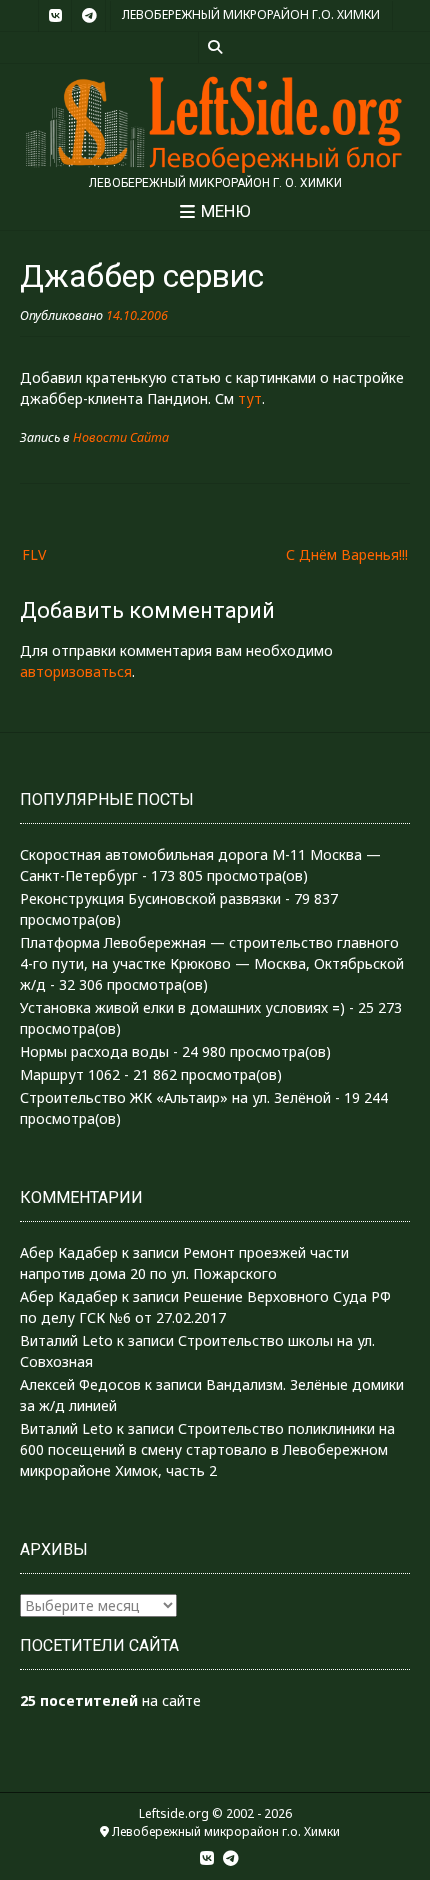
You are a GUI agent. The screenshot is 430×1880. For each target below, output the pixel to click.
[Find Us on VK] (55, 16)
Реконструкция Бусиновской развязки (150, 898)
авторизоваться (76, 671)
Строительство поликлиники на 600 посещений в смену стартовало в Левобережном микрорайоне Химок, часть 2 (207, 1449)
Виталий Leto (66, 1340)
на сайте (110, 1700)
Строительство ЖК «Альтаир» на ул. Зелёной (175, 1097)
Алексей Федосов (80, 1384)
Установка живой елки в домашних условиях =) (182, 1007)
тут (250, 398)
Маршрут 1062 (70, 1074)
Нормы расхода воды (94, 1051)
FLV (34, 554)
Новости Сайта (121, 437)
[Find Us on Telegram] (89, 16)
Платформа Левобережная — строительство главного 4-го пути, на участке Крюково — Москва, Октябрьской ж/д (212, 963)
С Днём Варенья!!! (347, 554)
